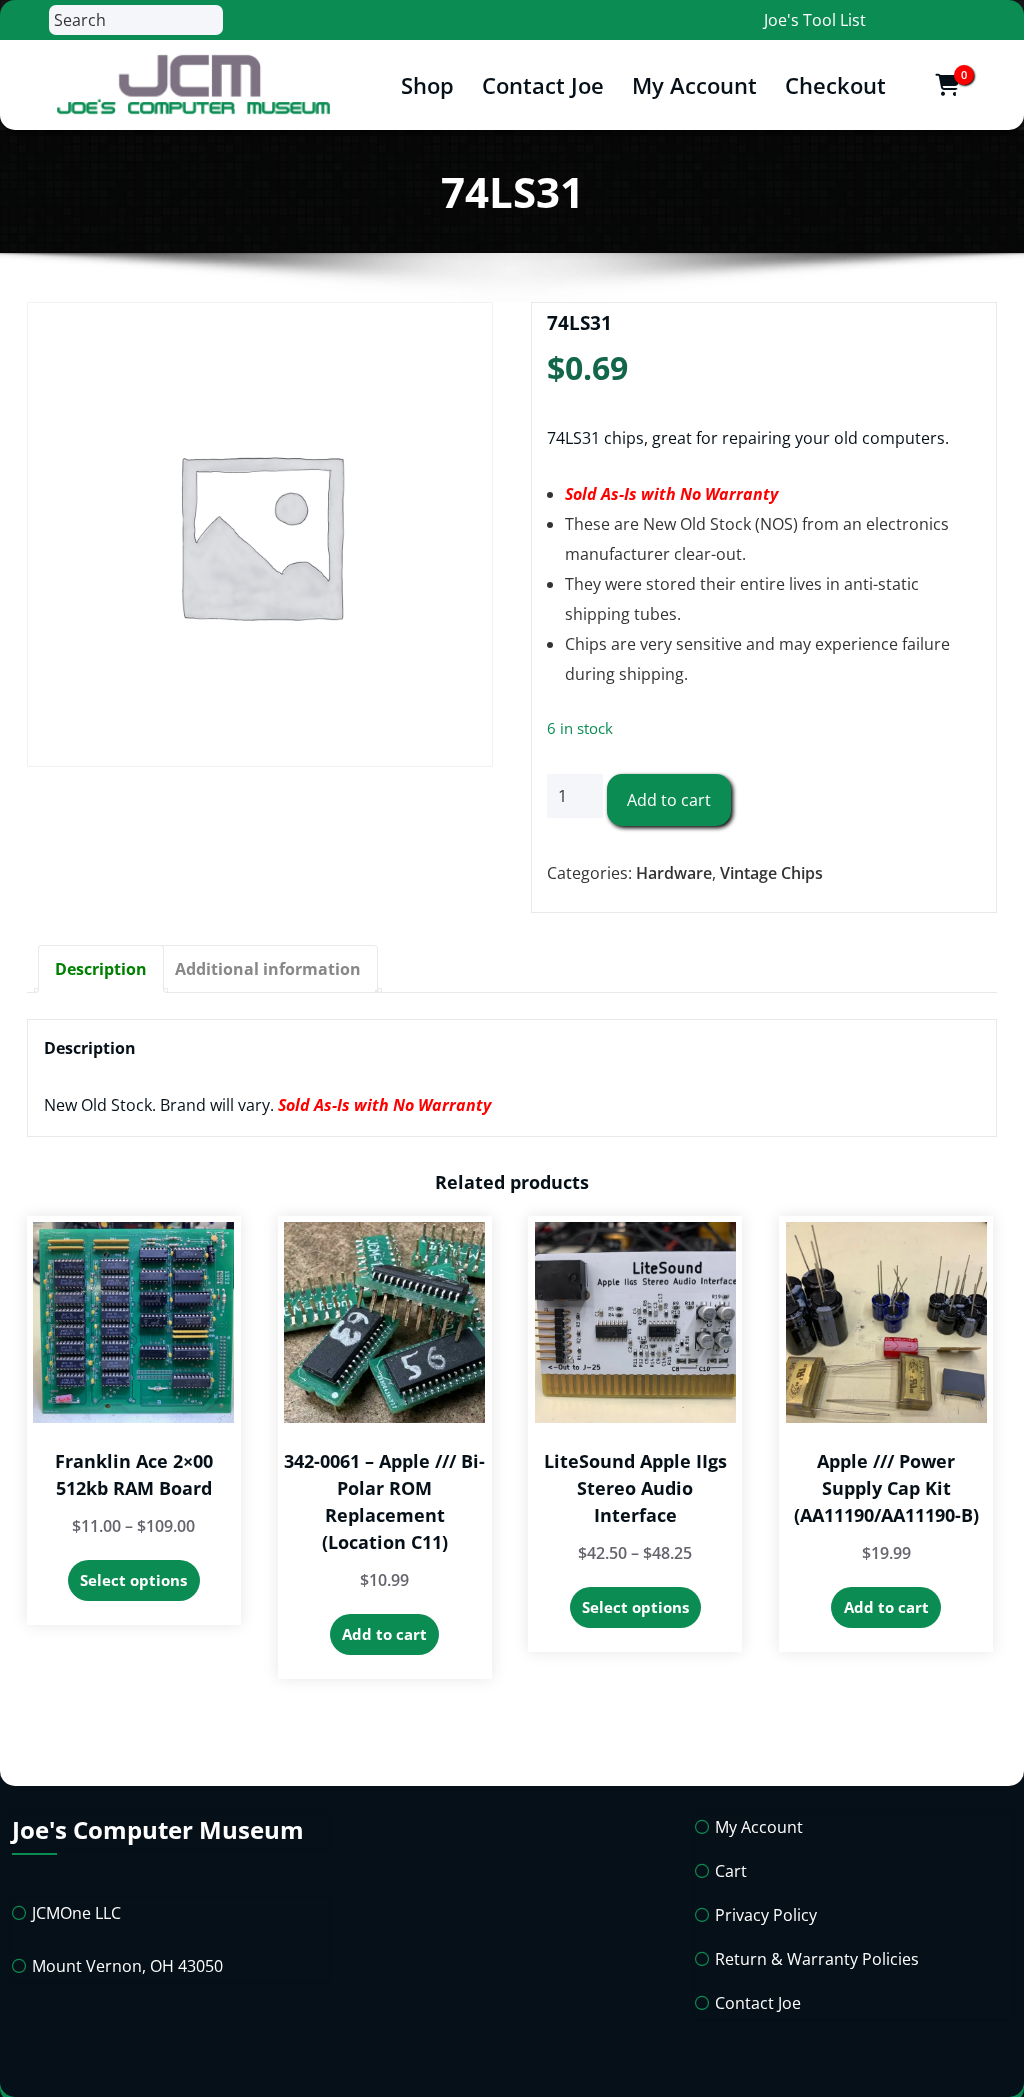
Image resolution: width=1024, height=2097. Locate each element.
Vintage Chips (771, 873)
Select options (133, 1580)
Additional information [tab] (268, 969)
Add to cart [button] (384, 1634)
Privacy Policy (766, 1915)
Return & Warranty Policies (817, 1959)
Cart (731, 1871)
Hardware (674, 873)
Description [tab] (101, 969)
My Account (694, 85)
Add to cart (669, 800)
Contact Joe (543, 85)
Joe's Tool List (815, 20)
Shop (427, 85)
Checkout (835, 85)
